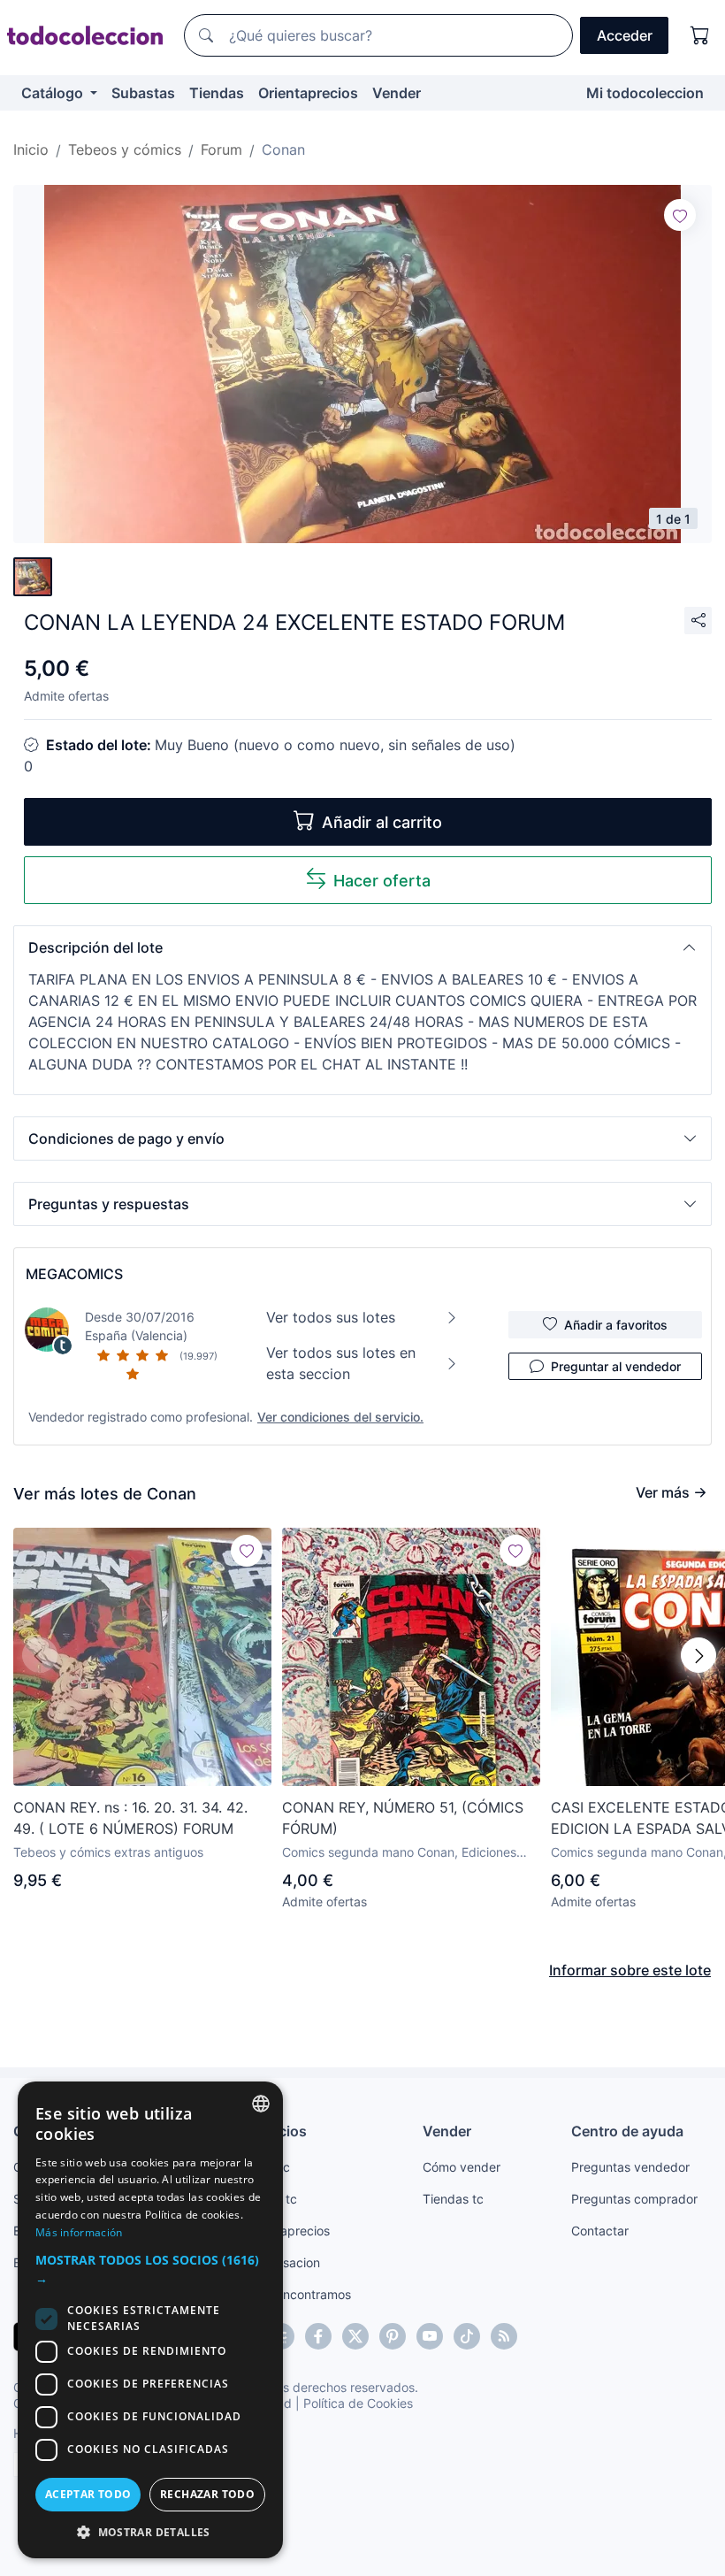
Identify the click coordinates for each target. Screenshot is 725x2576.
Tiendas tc (453, 2199)
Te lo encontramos (298, 2294)
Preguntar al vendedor (616, 1366)
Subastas (143, 93)
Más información (79, 2232)
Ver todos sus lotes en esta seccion (341, 1363)
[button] (362, 947)
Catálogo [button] (54, 93)
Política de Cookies (358, 2403)
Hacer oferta (382, 881)
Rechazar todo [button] (207, 2494)
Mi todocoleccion (645, 93)
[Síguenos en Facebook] (318, 2336)
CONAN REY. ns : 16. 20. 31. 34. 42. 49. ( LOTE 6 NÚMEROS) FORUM (130, 1818)
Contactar (600, 2231)
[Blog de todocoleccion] (504, 2336)
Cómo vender (462, 2167)
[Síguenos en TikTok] (467, 2336)
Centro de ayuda (627, 2131)
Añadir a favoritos (616, 1325)
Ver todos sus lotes (331, 1317)
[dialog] (150, 2320)
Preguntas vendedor (630, 2167)
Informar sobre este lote (630, 1970)
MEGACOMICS (74, 1274)
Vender (397, 93)
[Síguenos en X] (355, 2336)
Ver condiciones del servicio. (340, 1417)
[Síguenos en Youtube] (430, 2336)
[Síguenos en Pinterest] (393, 2336)
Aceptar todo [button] (88, 2494)
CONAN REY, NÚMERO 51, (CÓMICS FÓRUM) (403, 1818)
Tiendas (217, 93)
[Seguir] (680, 215)
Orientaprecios (308, 93)
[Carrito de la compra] (700, 35)
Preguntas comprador (634, 2199)
